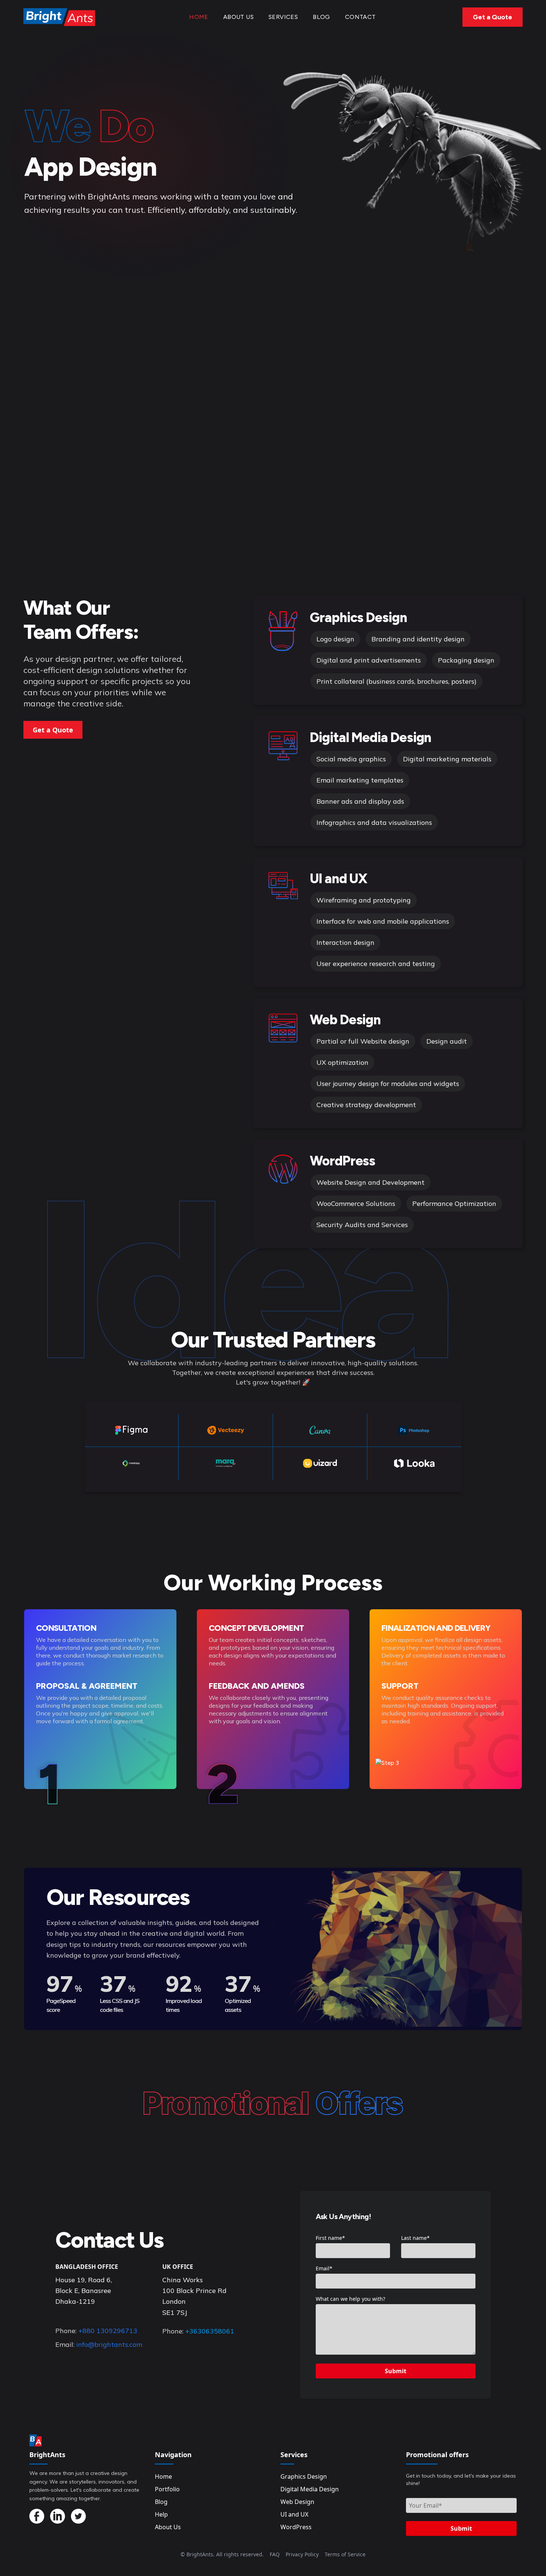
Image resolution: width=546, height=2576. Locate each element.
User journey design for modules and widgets (388, 1084)
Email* (324, 2268)
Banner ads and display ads (360, 801)
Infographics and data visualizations (374, 822)
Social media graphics (351, 759)
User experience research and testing (376, 964)
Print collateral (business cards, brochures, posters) (396, 681)
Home (199, 17)
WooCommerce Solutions (356, 1204)
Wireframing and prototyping (364, 900)
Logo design (335, 639)
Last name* (415, 2238)
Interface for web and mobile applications (383, 921)
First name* (330, 2238)
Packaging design (466, 660)
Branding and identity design (418, 639)
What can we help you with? (350, 2299)
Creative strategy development (366, 1105)
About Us (238, 17)
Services (283, 17)
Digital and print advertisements (369, 660)
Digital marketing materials (447, 759)
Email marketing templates (360, 780)
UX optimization (342, 1062)
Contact (360, 17)
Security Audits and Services (362, 1225)
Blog (321, 17)
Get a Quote (493, 17)
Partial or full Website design (363, 1041)
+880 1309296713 (108, 2331)
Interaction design (345, 942)
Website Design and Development (370, 1182)
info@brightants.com (109, 2344)
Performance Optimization (454, 1204)
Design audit (447, 1041)
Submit (396, 2371)
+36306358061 (210, 2331)
